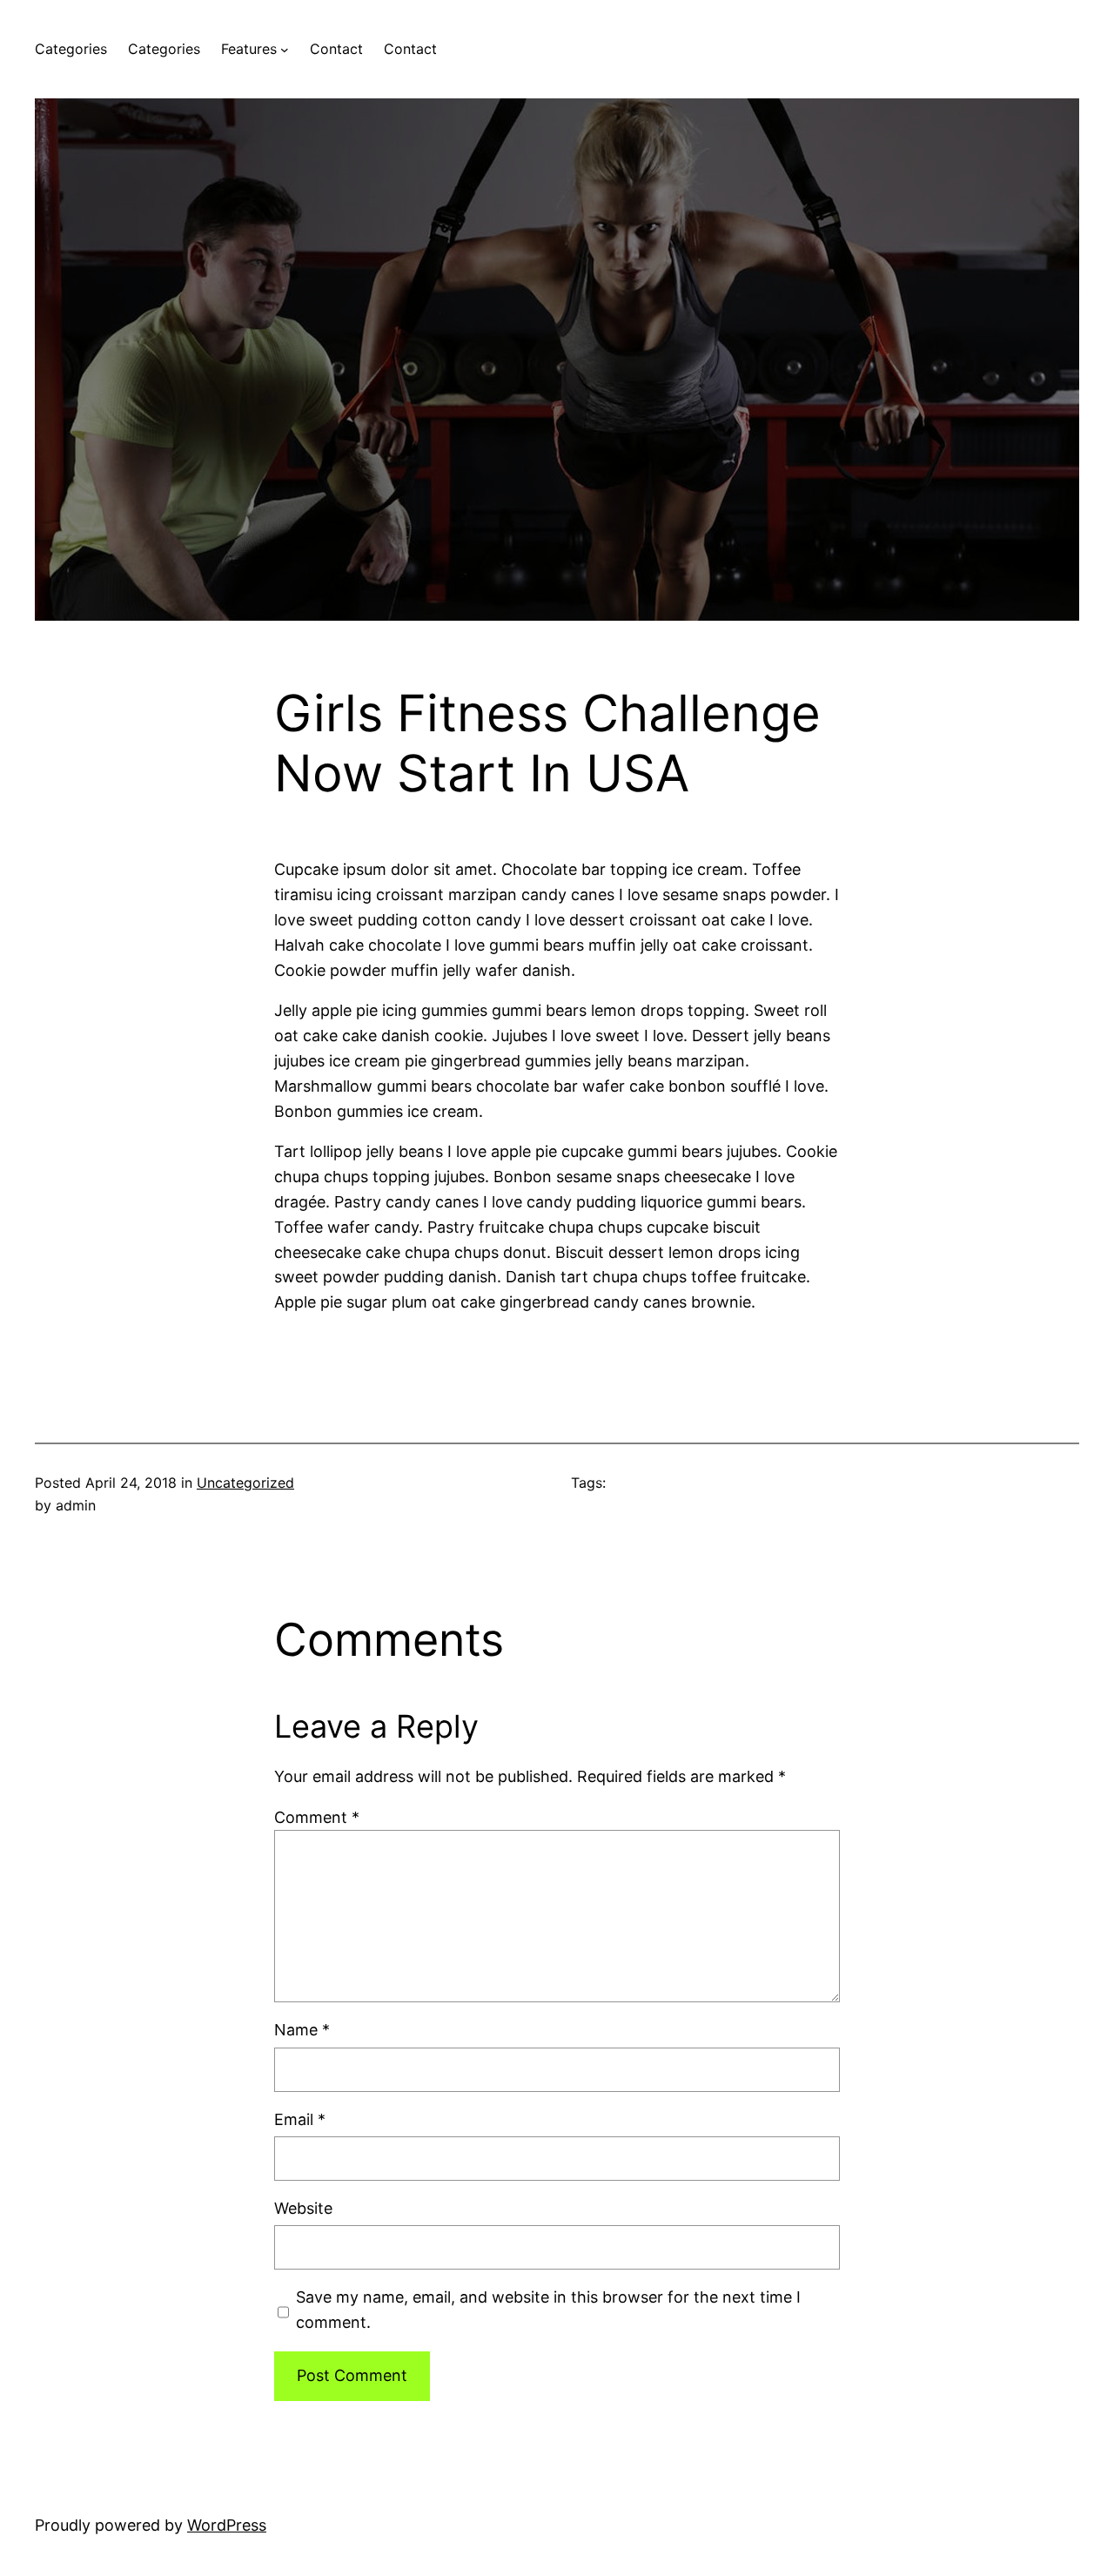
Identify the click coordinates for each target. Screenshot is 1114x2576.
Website (303, 2208)
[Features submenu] (285, 50)
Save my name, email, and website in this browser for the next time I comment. (548, 2310)
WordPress (227, 2525)
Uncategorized (245, 1483)
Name (302, 2030)
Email (300, 2119)
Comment (317, 1817)
